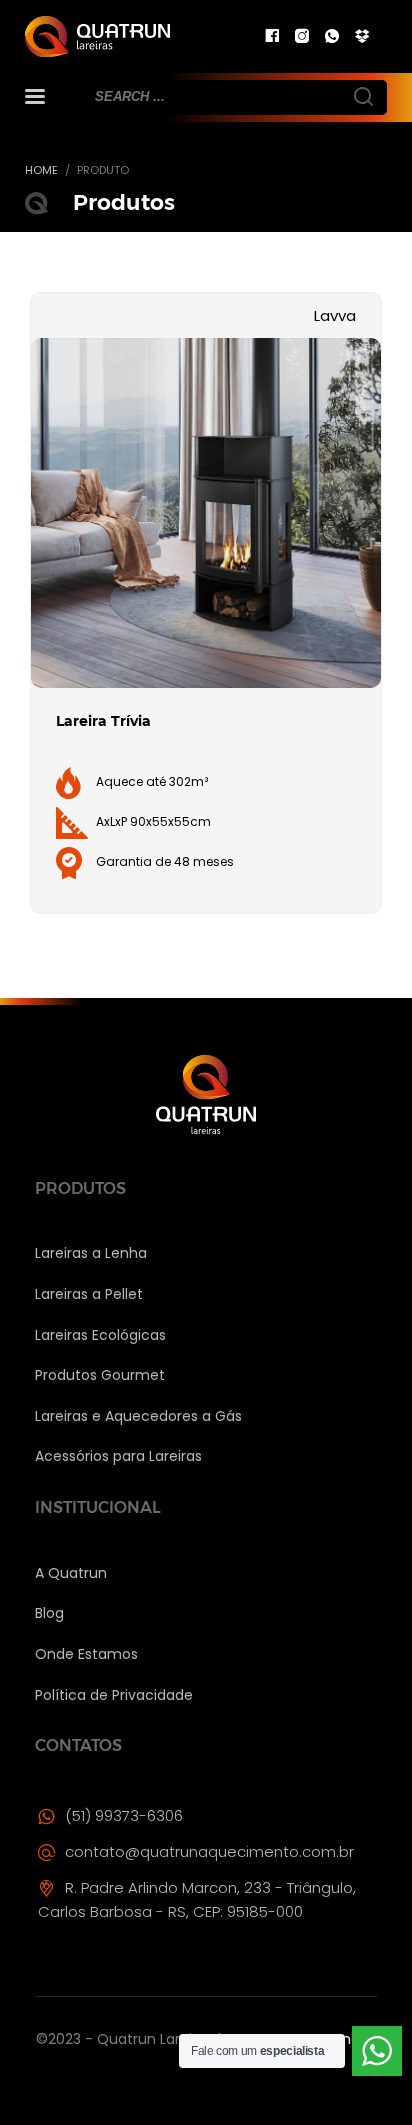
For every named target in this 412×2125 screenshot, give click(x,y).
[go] (362, 95)
